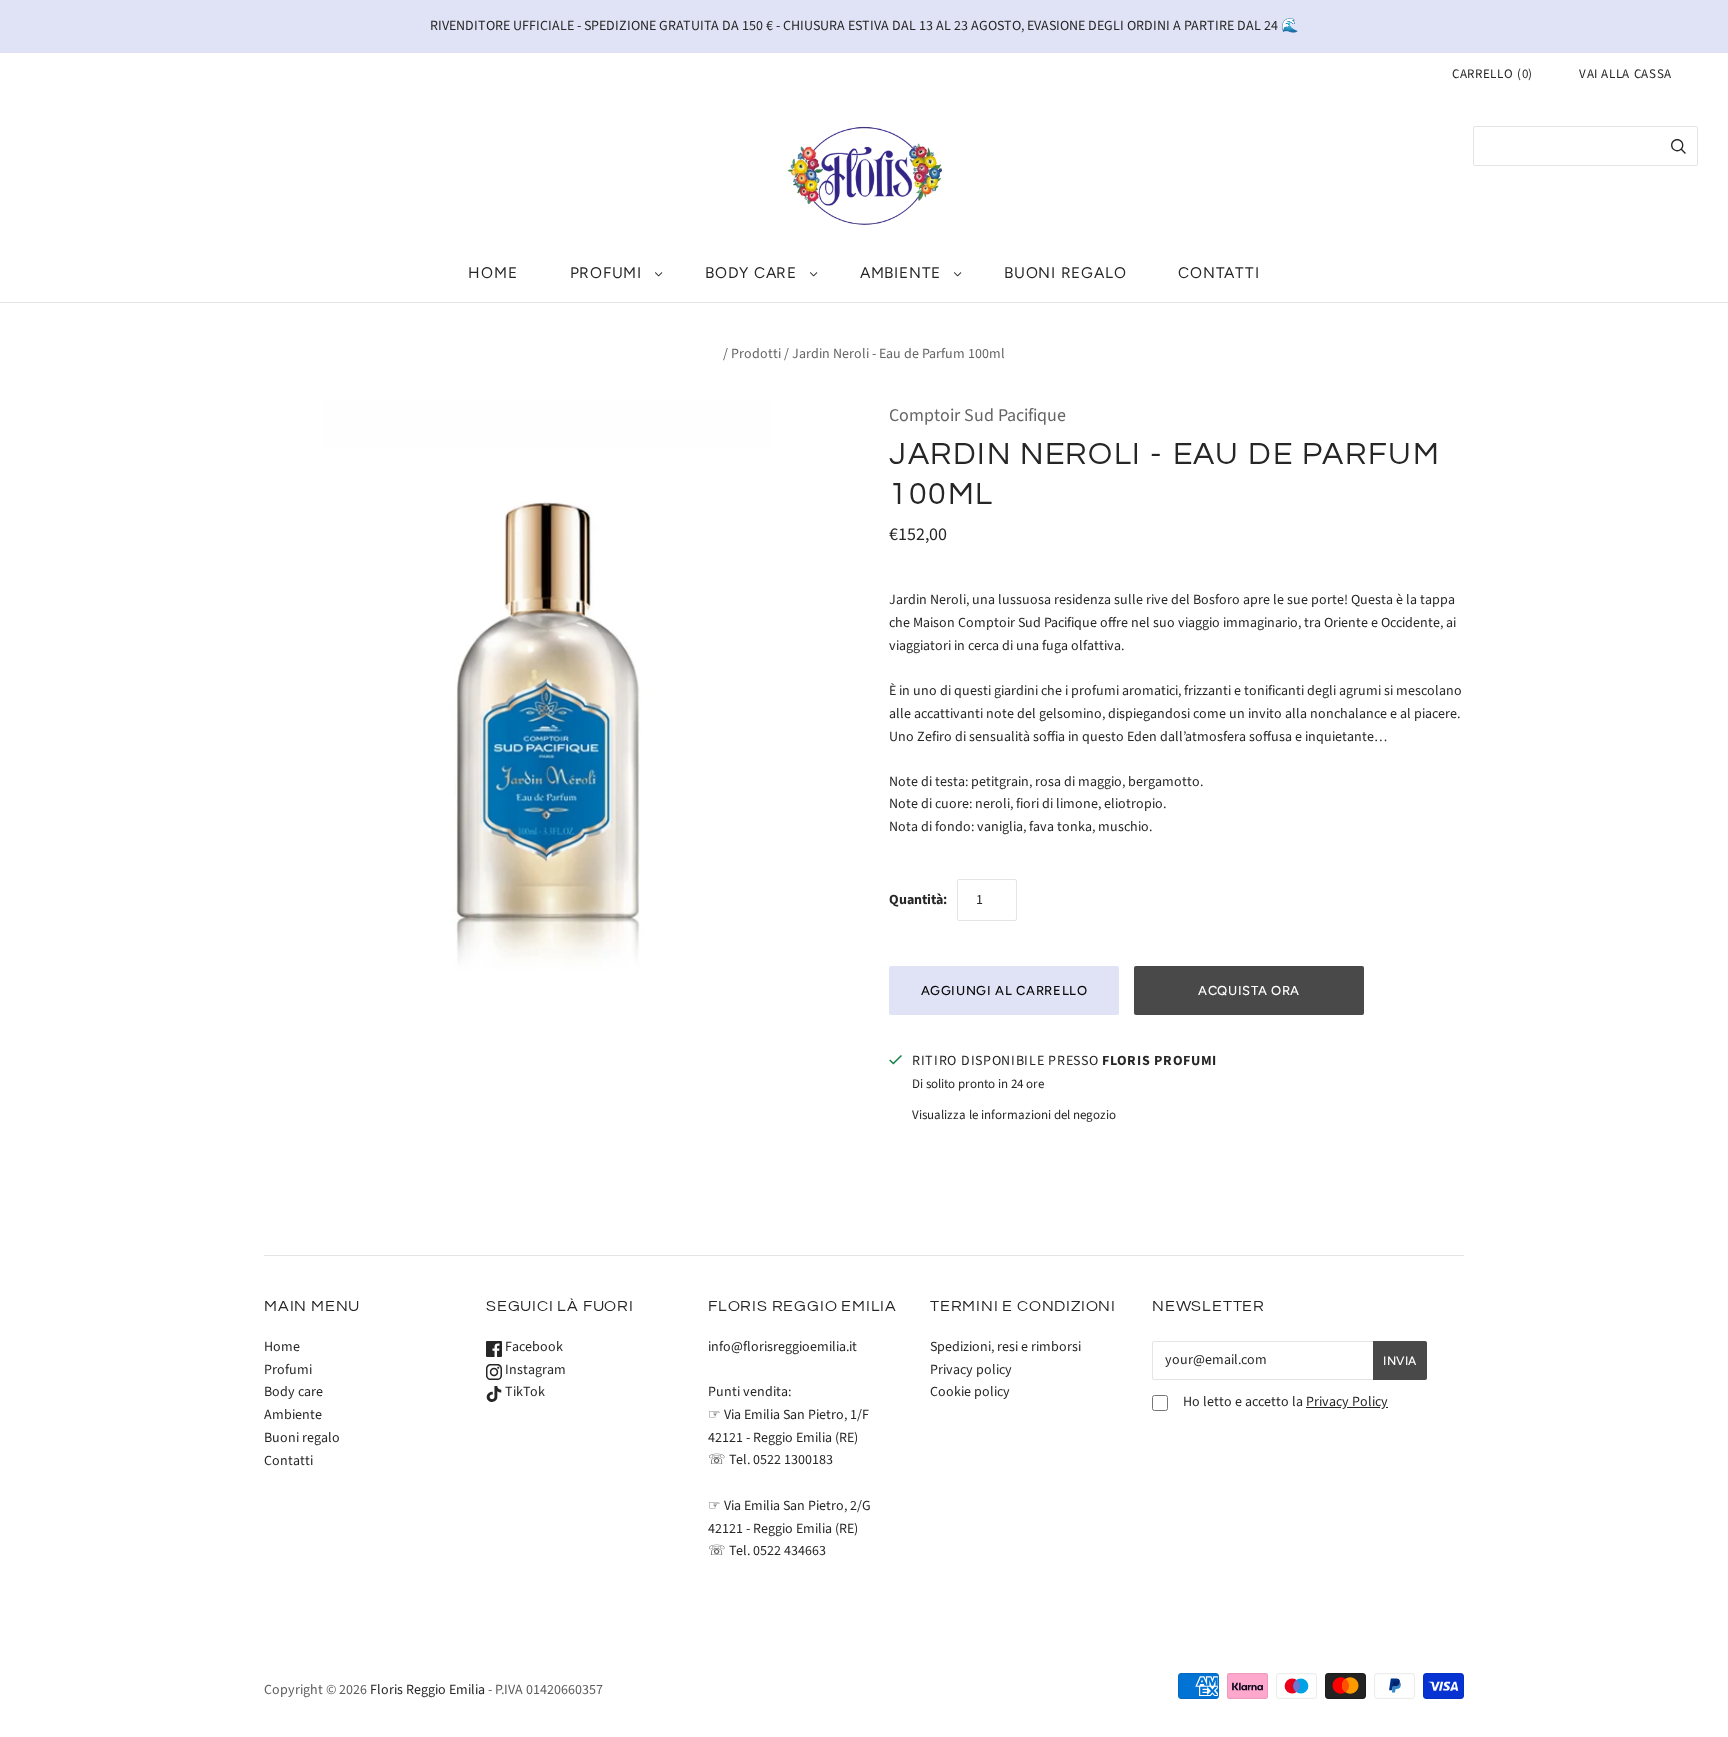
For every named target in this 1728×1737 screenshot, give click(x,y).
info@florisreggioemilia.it (782, 1347)
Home (492, 272)
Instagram (534, 1370)
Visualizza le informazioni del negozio (1014, 1115)
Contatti (1218, 272)
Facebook (532, 1347)
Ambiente (900, 272)
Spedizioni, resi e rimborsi (1005, 1347)
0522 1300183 (793, 1460)
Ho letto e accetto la (1285, 1402)
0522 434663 (789, 1551)
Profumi (606, 272)
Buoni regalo (1065, 272)
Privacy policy (971, 1370)
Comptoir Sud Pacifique (977, 415)
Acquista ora (1249, 990)
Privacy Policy (1347, 1402)
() (1492, 74)
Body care (751, 272)
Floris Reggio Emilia (427, 1690)
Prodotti (756, 354)
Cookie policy (970, 1392)
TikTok (523, 1392)
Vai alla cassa (1625, 74)
